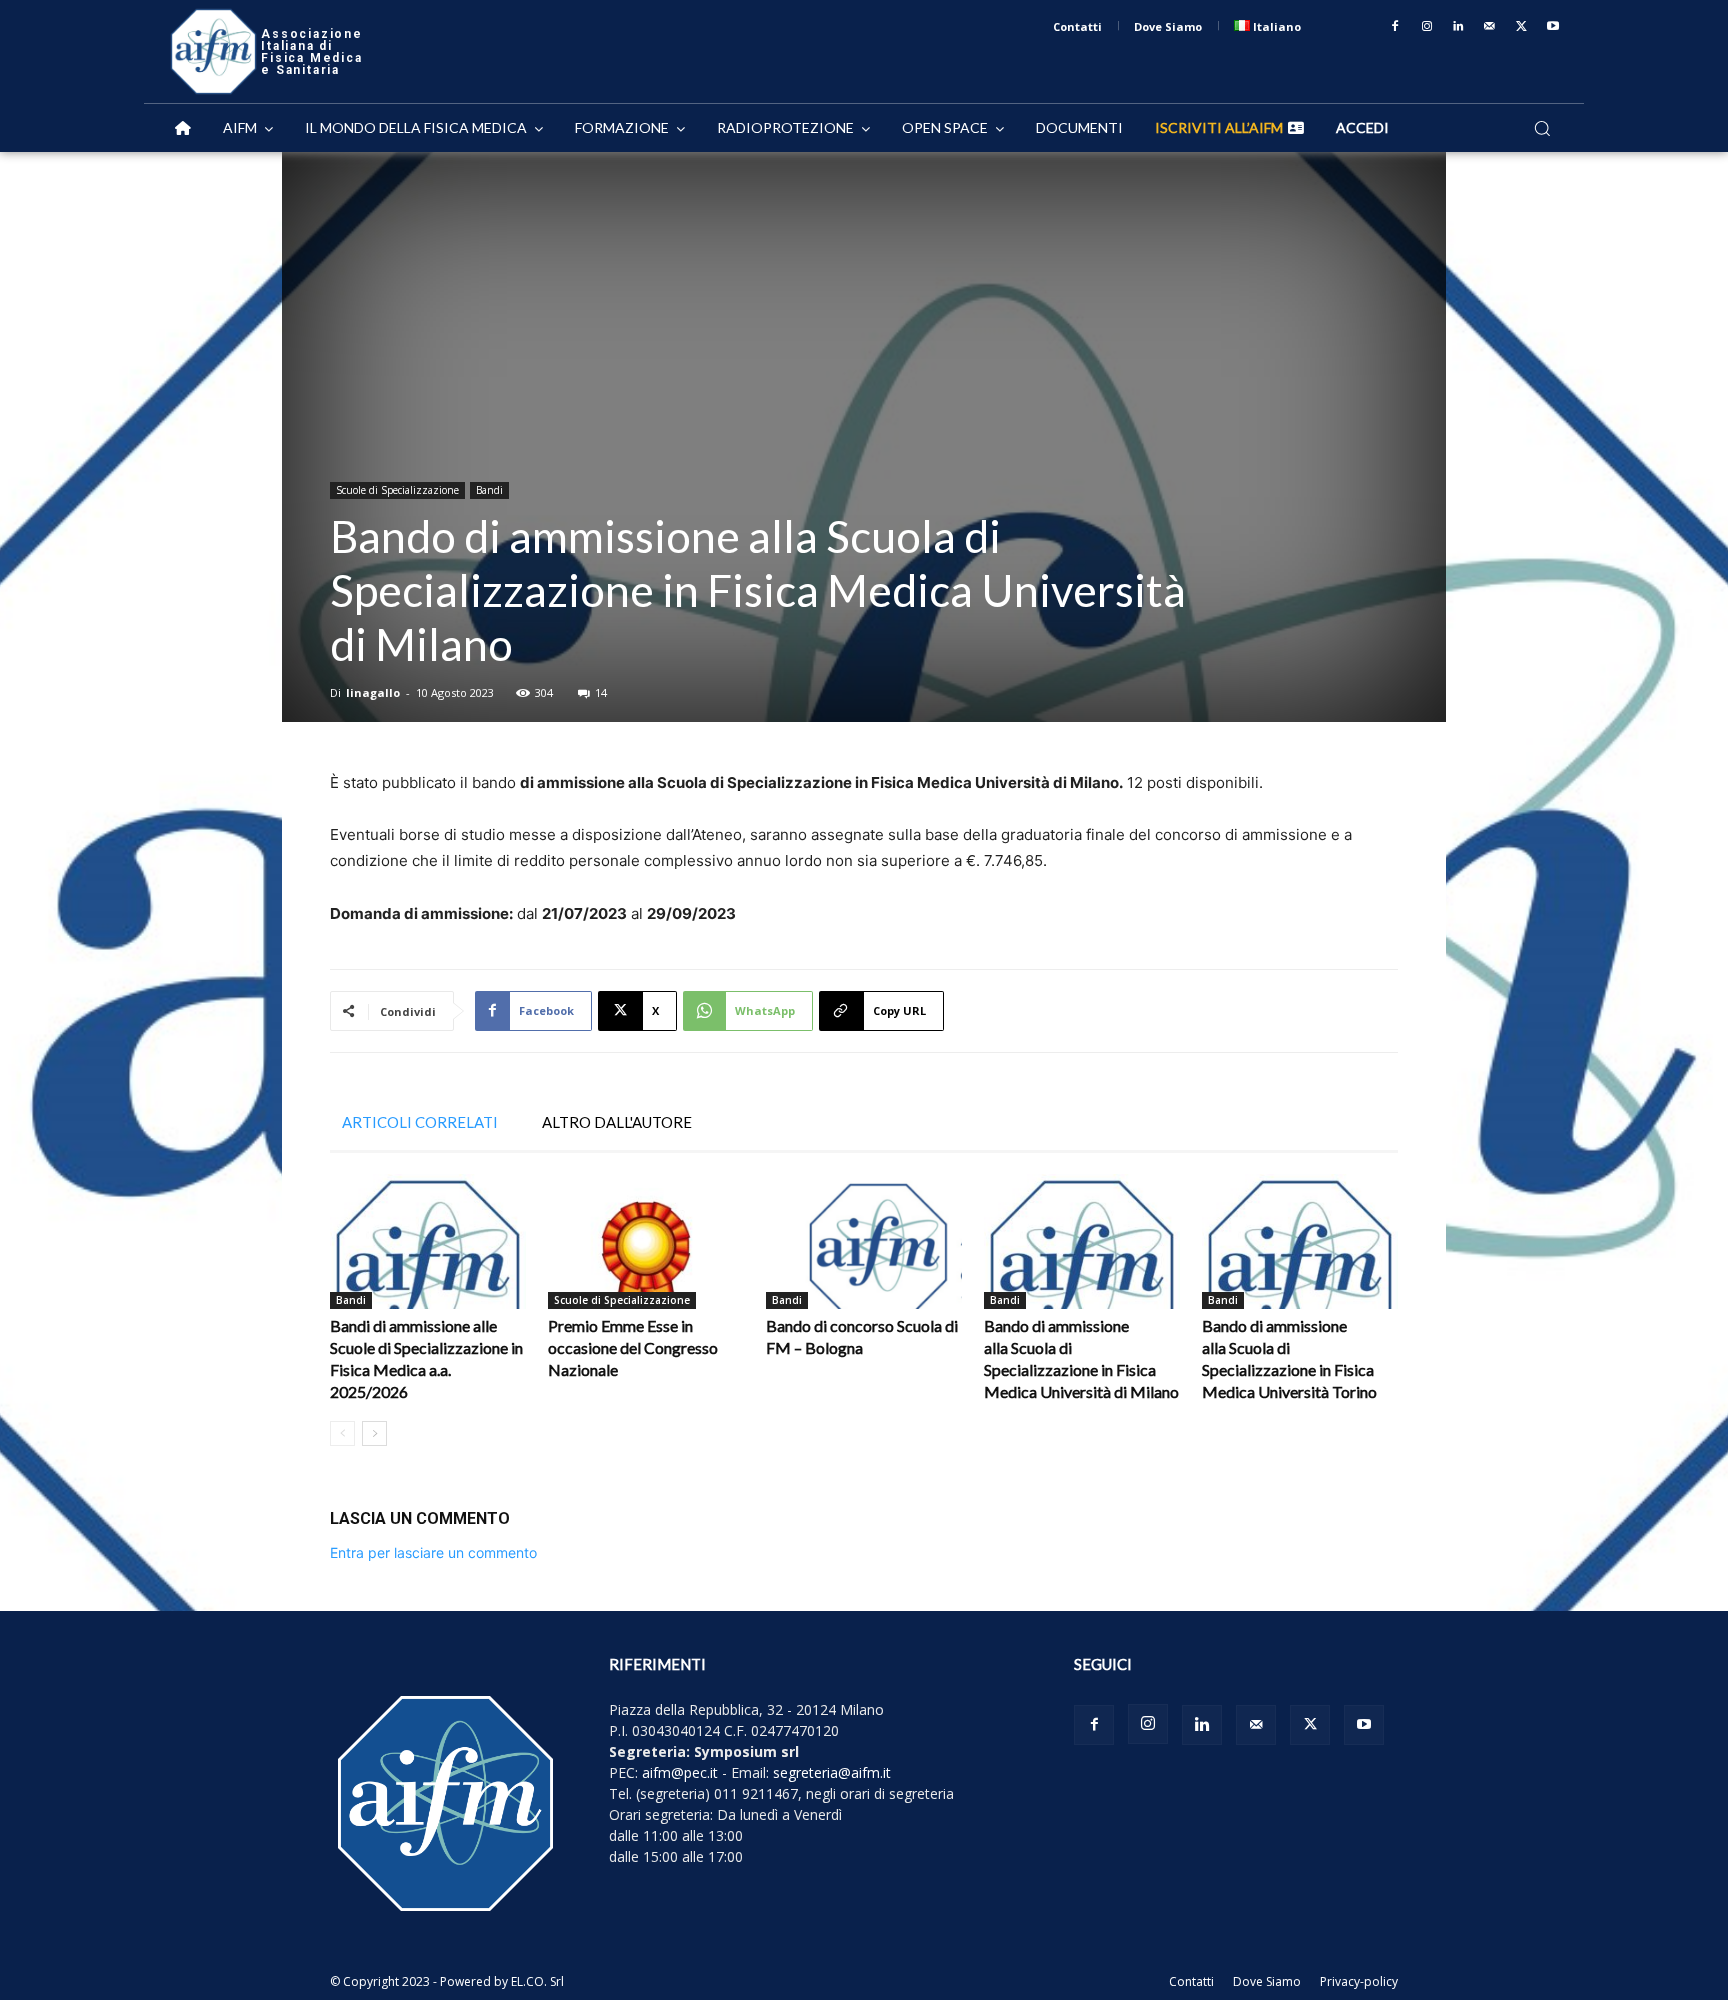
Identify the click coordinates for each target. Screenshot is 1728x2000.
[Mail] (1490, 27)
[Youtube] (1553, 27)
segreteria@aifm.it (832, 1772)
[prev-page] (342, 1433)
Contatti (1191, 1981)
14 (601, 692)
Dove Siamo (1267, 1981)
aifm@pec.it (680, 1772)
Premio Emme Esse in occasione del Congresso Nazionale (633, 1347)
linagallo (373, 692)
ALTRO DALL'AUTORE (617, 1122)
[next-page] (374, 1433)
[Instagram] (1427, 27)
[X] (1522, 27)
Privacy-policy (1359, 1981)
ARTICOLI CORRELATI (420, 1122)
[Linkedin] (1459, 27)
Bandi (489, 490)
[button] (1542, 128)
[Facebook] (1395, 27)
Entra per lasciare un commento (433, 1552)
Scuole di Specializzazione (397, 490)
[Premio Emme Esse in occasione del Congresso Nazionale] (646, 1241)
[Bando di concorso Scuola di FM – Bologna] (864, 1241)
